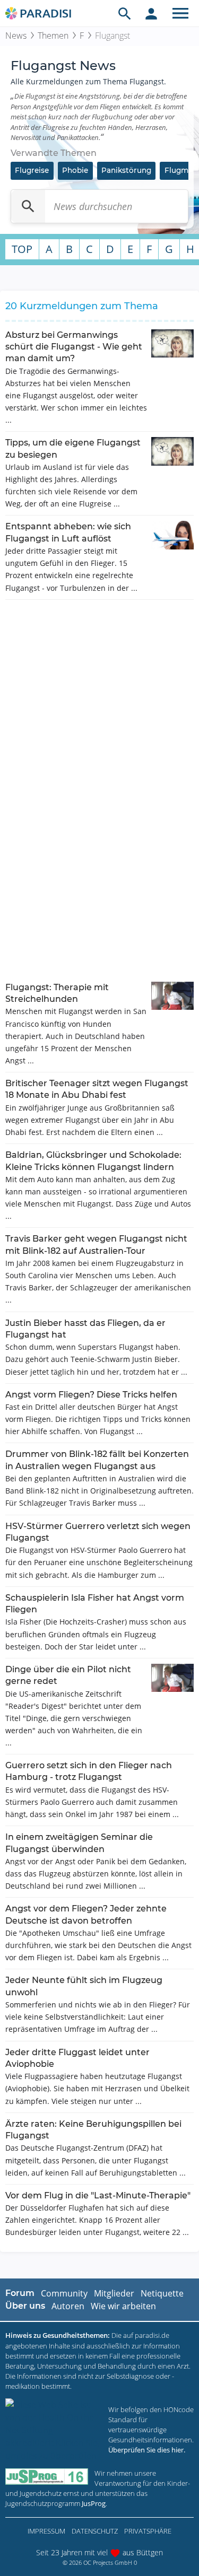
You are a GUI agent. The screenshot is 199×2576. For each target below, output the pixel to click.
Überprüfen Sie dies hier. (147, 2450)
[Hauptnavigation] (180, 13)
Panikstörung (126, 170)
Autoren (68, 2306)
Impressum (46, 2531)
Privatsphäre (148, 2531)
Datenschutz (95, 2531)
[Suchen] (28, 206)
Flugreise (32, 170)
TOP (22, 249)
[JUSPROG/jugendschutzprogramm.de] (47, 2477)
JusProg (94, 2503)
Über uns (25, 2306)
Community (64, 2293)
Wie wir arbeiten (123, 2306)
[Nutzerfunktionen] (151, 13)
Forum (20, 2293)
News (16, 36)
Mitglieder (114, 2293)
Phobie (75, 170)
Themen (53, 36)
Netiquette (162, 2293)
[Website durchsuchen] (125, 13)
